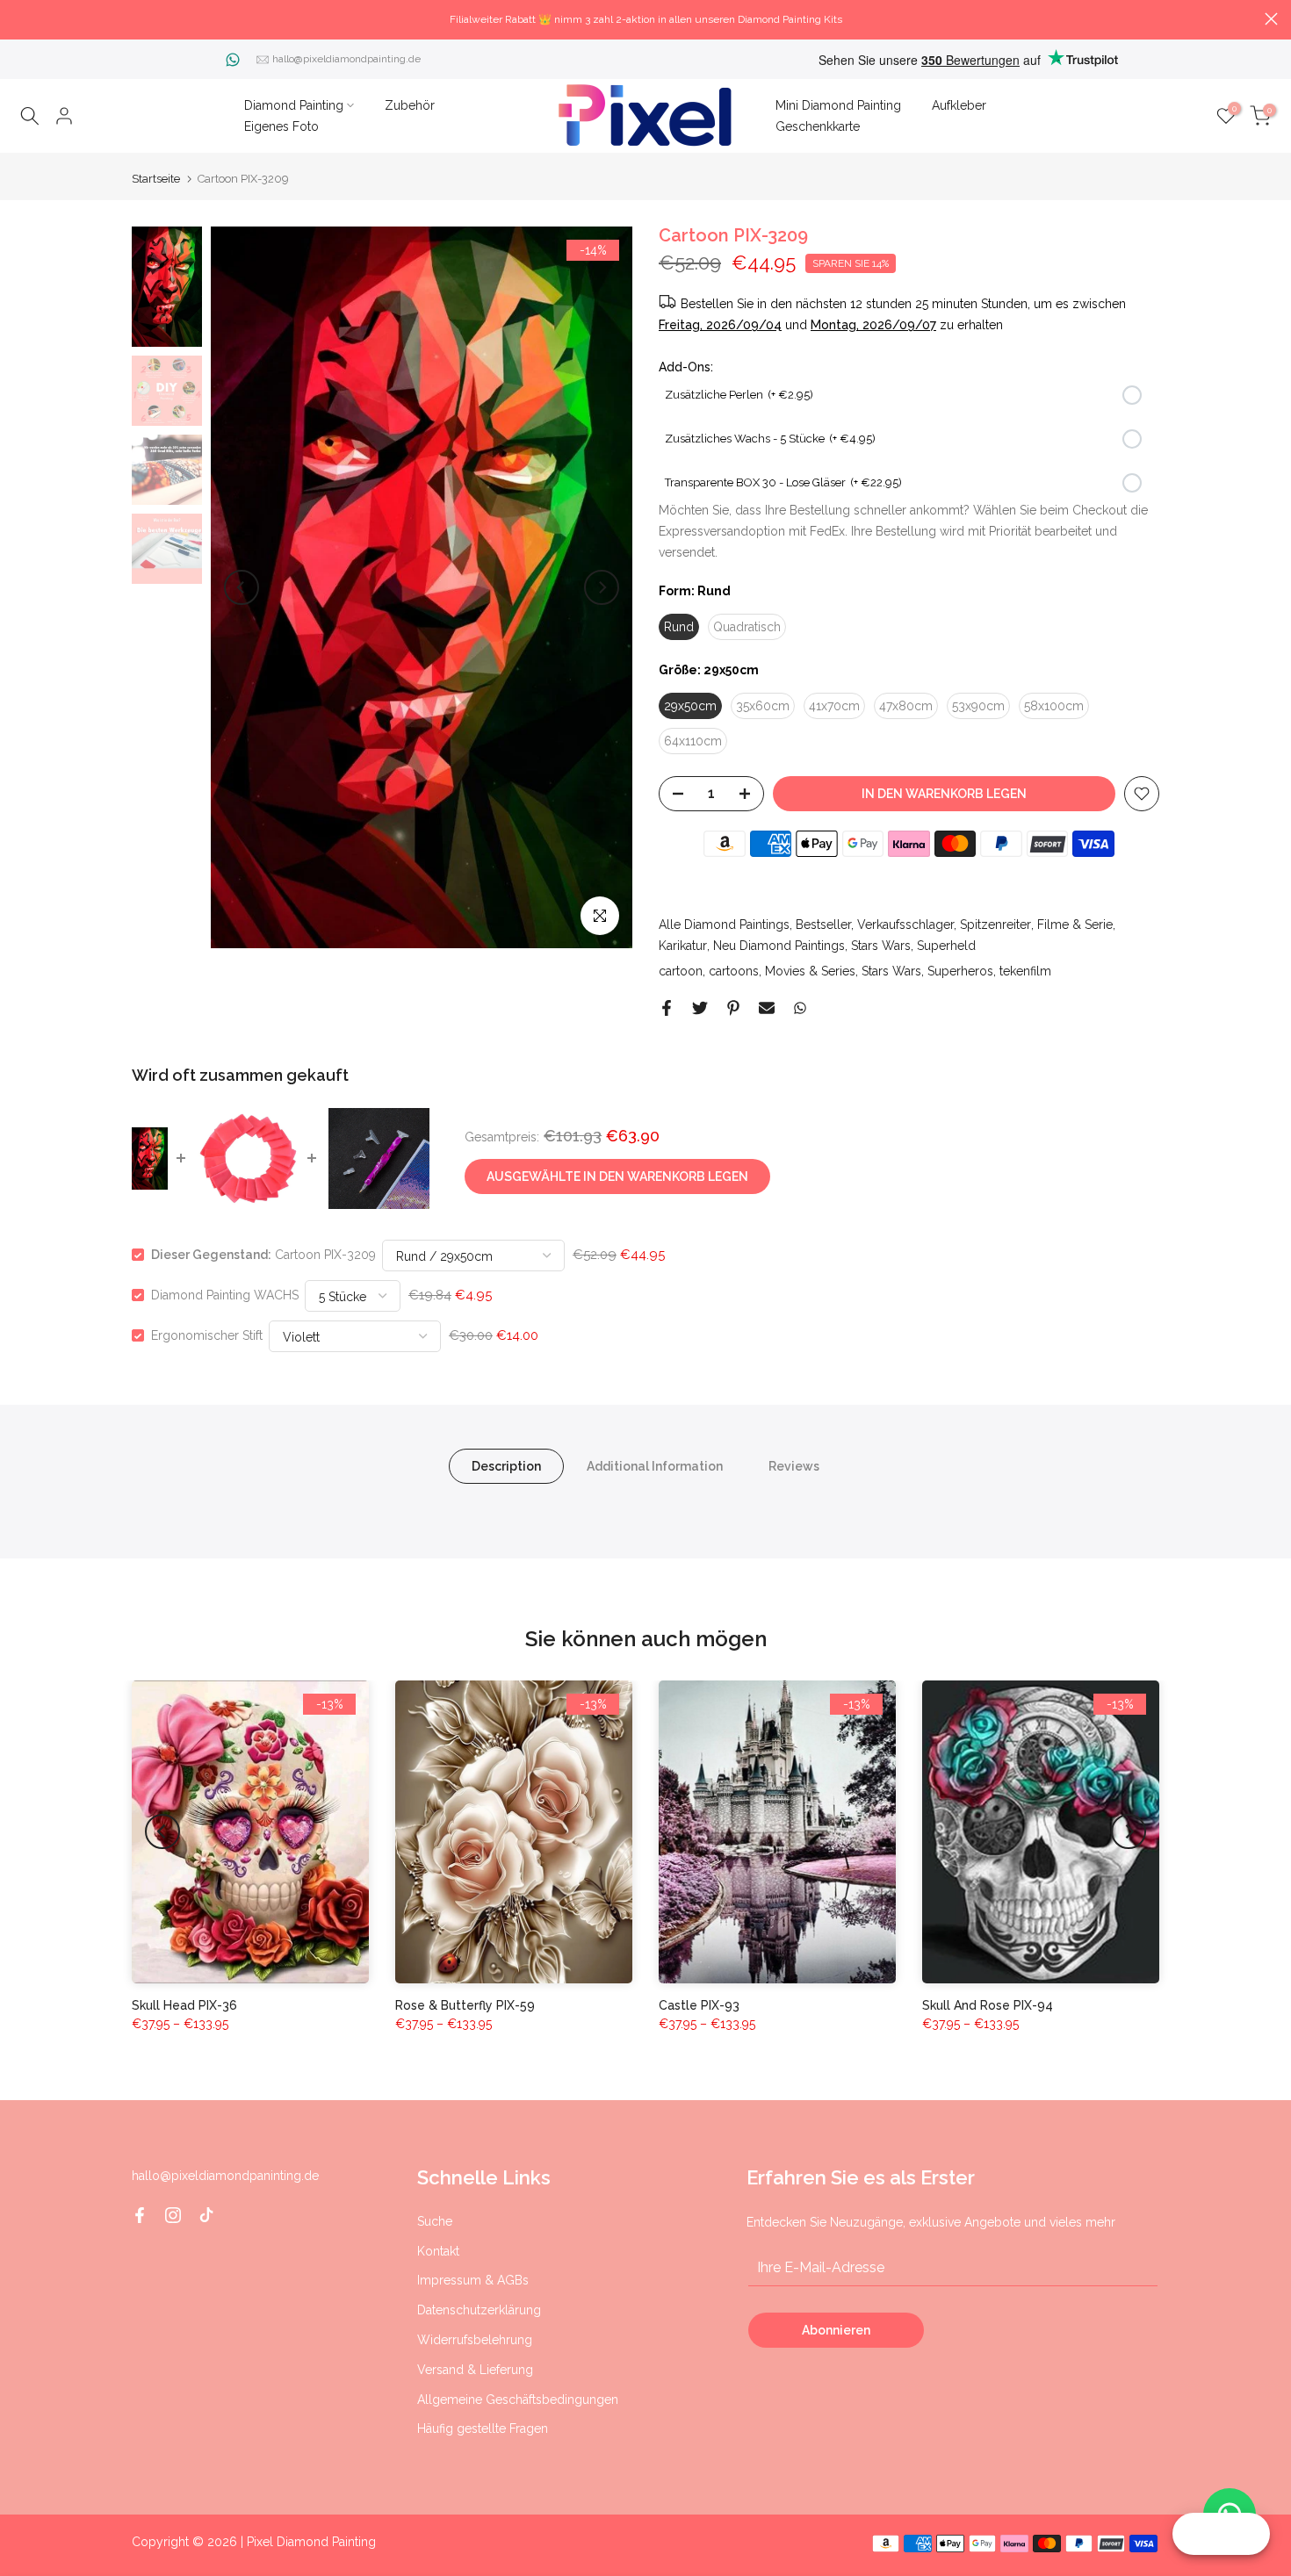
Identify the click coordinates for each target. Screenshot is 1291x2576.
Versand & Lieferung (475, 2370)
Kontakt (438, 2251)
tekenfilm (1025, 971)
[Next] (602, 587)
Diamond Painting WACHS (225, 1295)
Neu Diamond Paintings (779, 946)
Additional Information (655, 1466)
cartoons (734, 971)
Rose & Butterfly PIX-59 (465, 2005)
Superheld (946, 946)
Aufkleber (959, 105)
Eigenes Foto (281, 126)
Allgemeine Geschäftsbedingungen (518, 2400)
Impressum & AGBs (473, 2280)
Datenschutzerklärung (479, 2310)
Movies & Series (810, 971)
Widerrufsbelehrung (475, 2340)
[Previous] (242, 587)
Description (506, 1466)
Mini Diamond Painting (838, 105)
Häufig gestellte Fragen (483, 2428)
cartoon (681, 971)
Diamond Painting (294, 105)
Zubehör (410, 105)
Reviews (794, 1466)
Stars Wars (881, 946)
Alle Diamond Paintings (724, 925)
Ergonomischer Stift (207, 1335)
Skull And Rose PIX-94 (988, 2005)
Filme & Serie (1075, 925)
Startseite (156, 179)
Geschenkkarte (818, 126)
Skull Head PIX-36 (184, 2005)
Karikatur (683, 946)
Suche (435, 2221)
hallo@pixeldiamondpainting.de (346, 59)
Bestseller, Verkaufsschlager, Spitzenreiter (913, 925)
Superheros (960, 971)
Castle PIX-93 (699, 2005)
